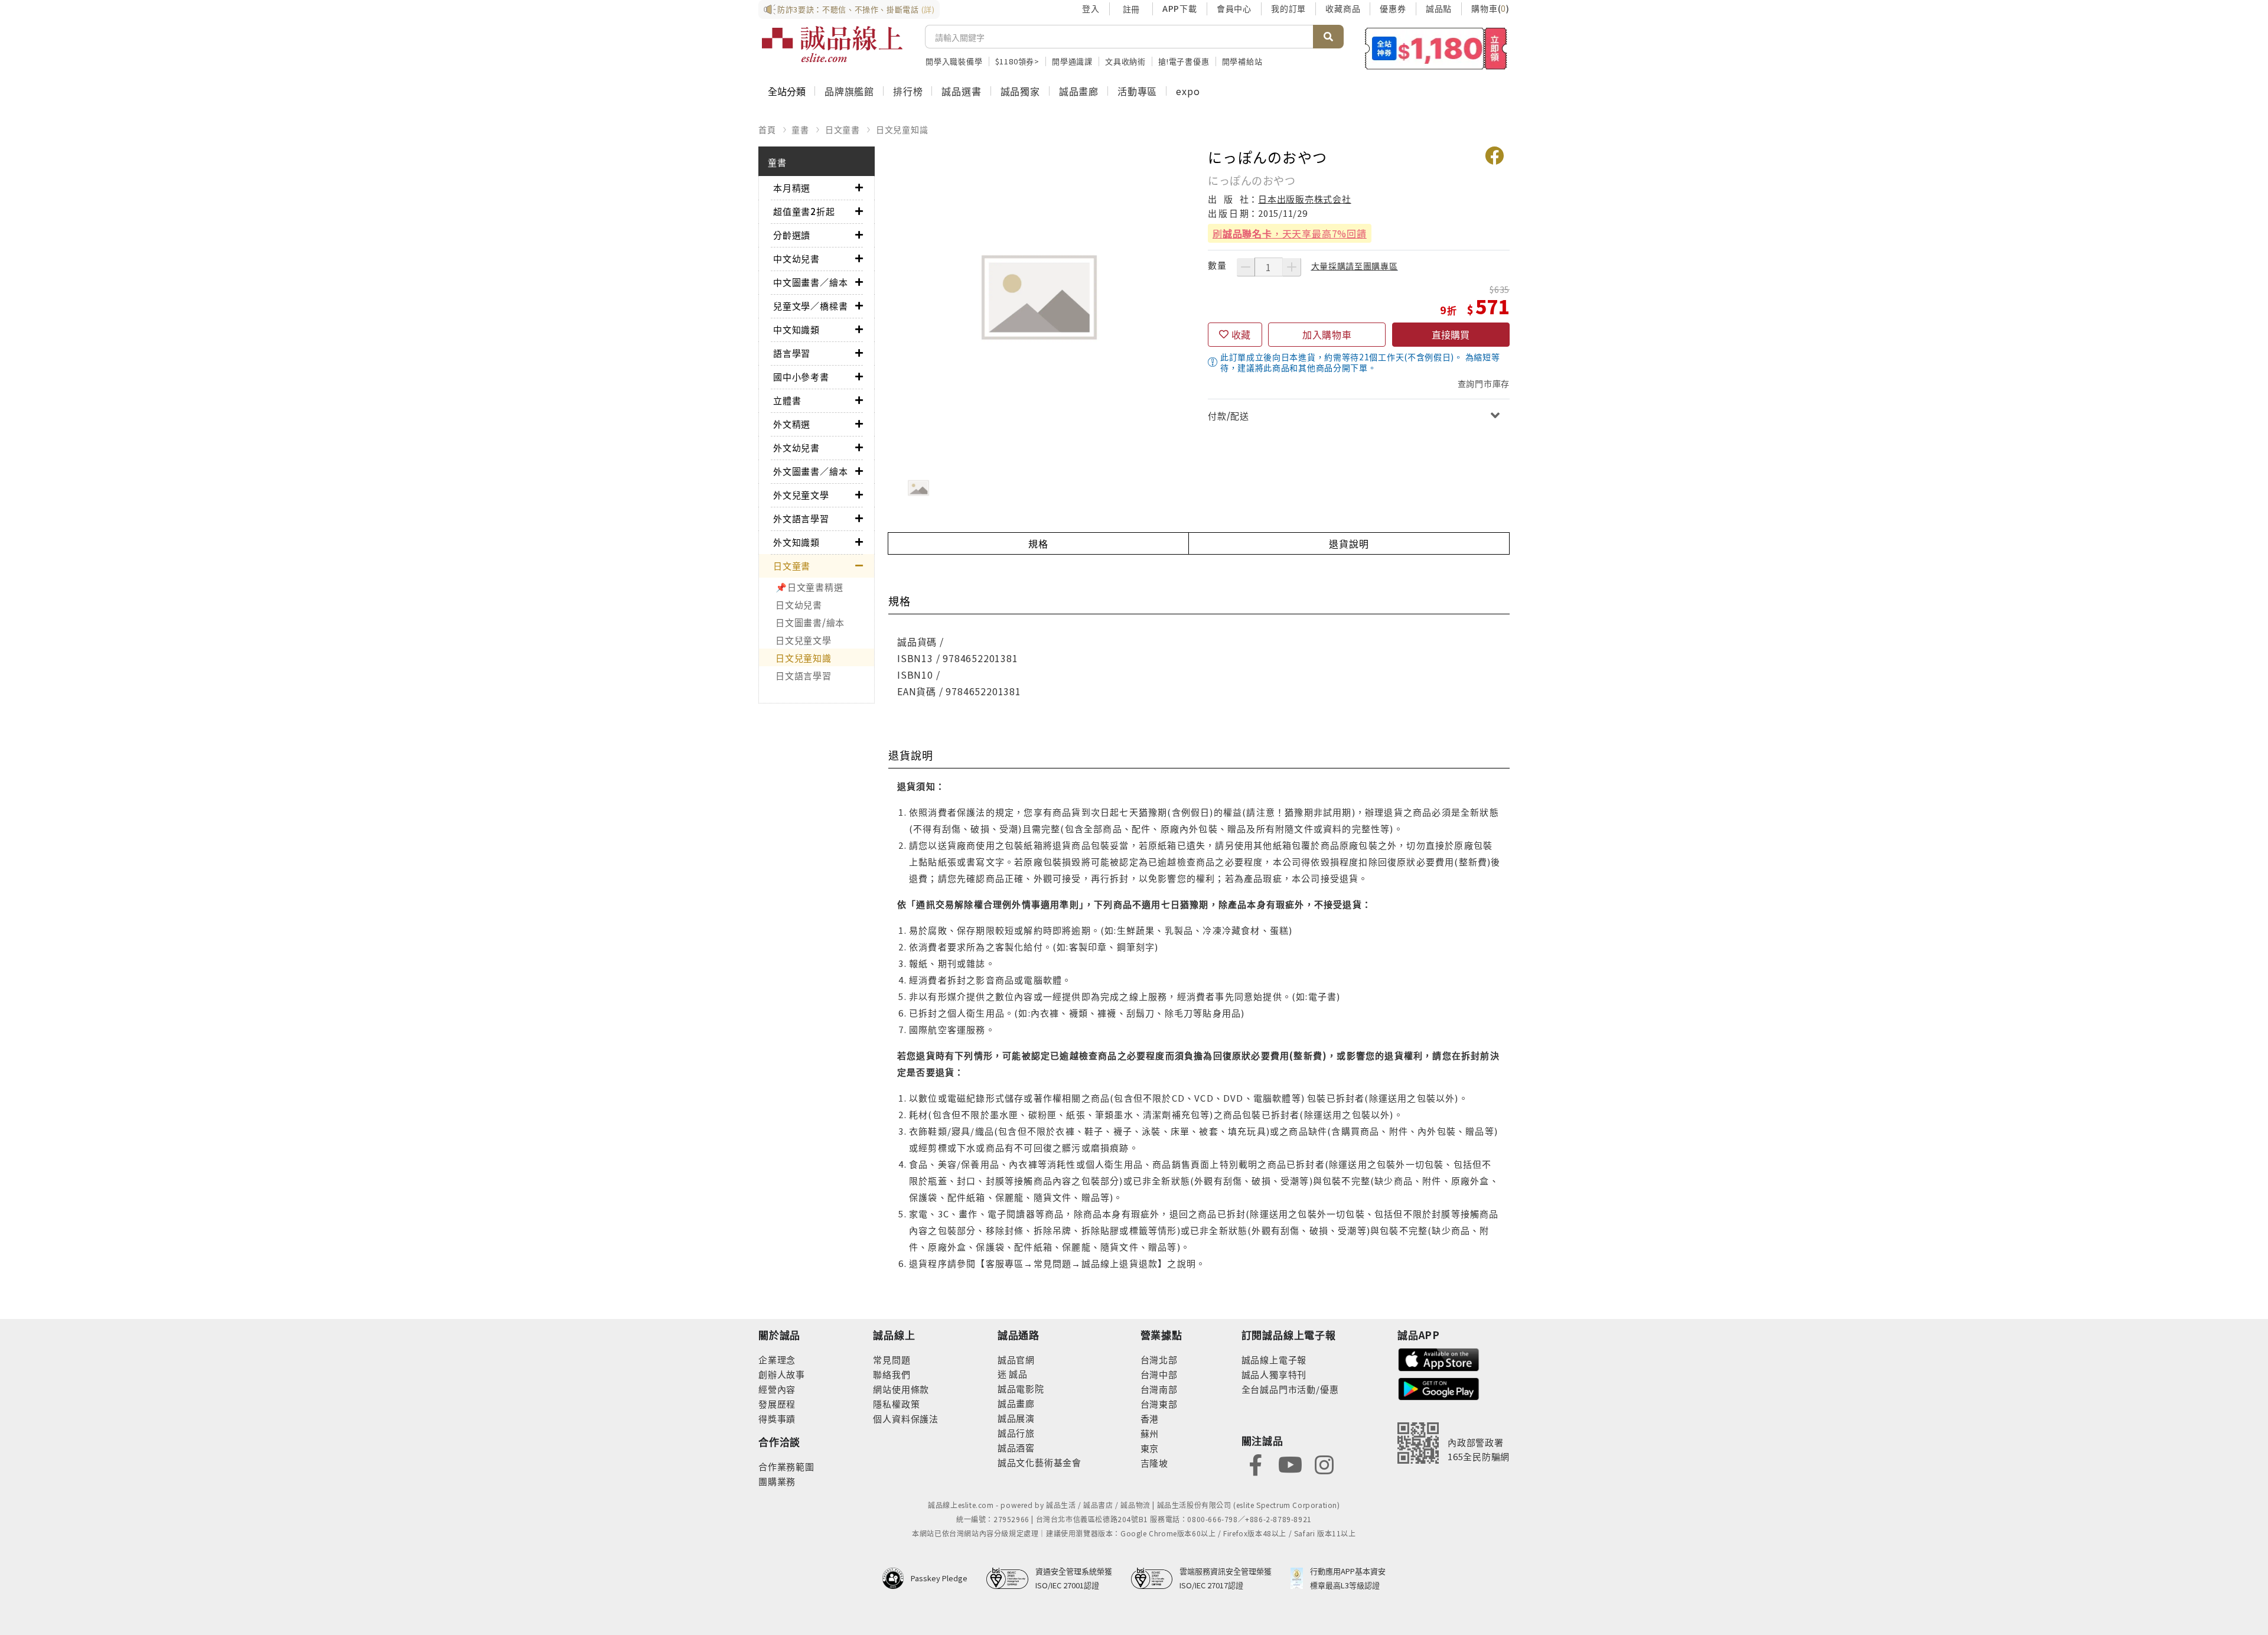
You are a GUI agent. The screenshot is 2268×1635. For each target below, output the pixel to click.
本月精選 (792, 188)
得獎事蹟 (777, 1419)
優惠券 (1393, 8)
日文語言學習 (804, 675)
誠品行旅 (1016, 1433)
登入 (1091, 8)
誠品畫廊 (1079, 91)
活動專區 (1137, 91)
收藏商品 (1343, 8)
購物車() (1490, 8)
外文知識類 (796, 542)
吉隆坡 (1154, 1463)
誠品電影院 (1021, 1388)
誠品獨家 (1020, 91)
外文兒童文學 (801, 495)
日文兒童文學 (804, 640)
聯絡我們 (892, 1374)
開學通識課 (1072, 61)
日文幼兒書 (799, 605)
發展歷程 (777, 1404)
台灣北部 (1159, 1359)
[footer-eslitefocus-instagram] (1324, 1463)
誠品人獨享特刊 (1274, 1374)
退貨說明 (1349, 543)
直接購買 (1451, 334)
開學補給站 (1242, 61)
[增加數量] (1292, 267)
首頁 (767, 129)
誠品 (1017, 1374)
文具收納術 (1125, 61)
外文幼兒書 (796, 447)
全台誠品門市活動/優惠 (1290, 1389)
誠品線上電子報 (1274, 1359)
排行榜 (908, 91)
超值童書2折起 (804, 211)
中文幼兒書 (796, 258)
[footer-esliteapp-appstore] (1439, 1358)
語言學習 (792, 353)
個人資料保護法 (906, 1419)
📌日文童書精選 (809, 587)
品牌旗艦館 (849, 91)
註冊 (1131, 9)
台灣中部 (1159, 1374)
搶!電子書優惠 (1184, 61)
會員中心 (1234, 8)
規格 (1038, 543)
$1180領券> (1017, 61)
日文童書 (843, 129)
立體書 (787, 400)
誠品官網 (1016, 1359)
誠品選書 (961, 91)
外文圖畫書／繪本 (810, 471)
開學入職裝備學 (954, 61)
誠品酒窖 (1016, 1447)
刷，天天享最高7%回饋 (1290, 233)
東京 (1150, 1448)
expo (1188, 91)
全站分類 (787, 91)
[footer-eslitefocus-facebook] (1256, 1463)
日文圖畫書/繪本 (810, 622)
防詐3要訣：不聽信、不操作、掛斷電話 (856, 9)
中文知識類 (796, 329)
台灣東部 (1159, 1404)
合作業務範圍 (786, 1466)
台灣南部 (1159, 1389)
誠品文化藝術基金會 (1039, 1462)
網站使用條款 (901, 1389)
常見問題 (892, 1359)
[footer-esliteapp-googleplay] (1439, 1388)
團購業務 (777, 1481)
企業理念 (777, 1359)
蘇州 (1150, 1433)
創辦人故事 (782, 1374)
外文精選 (792, 424)
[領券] (1436, 48)
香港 (1150, 1419)
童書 (800, 129)
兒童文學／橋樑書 (810, 306)
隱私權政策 (896, 1404)
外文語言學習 (801, 518)
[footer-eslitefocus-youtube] (1290, 1463)
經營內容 (777, 1389)
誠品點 (1439, 8)
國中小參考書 (801, 377)
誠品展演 (1016, 1418)
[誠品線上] (832, 44)
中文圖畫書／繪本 (810, 282)
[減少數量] (1246, 267)
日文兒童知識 (902, 129)
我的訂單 (1288, 8)
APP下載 (1180, 8)
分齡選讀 (792, 235)
